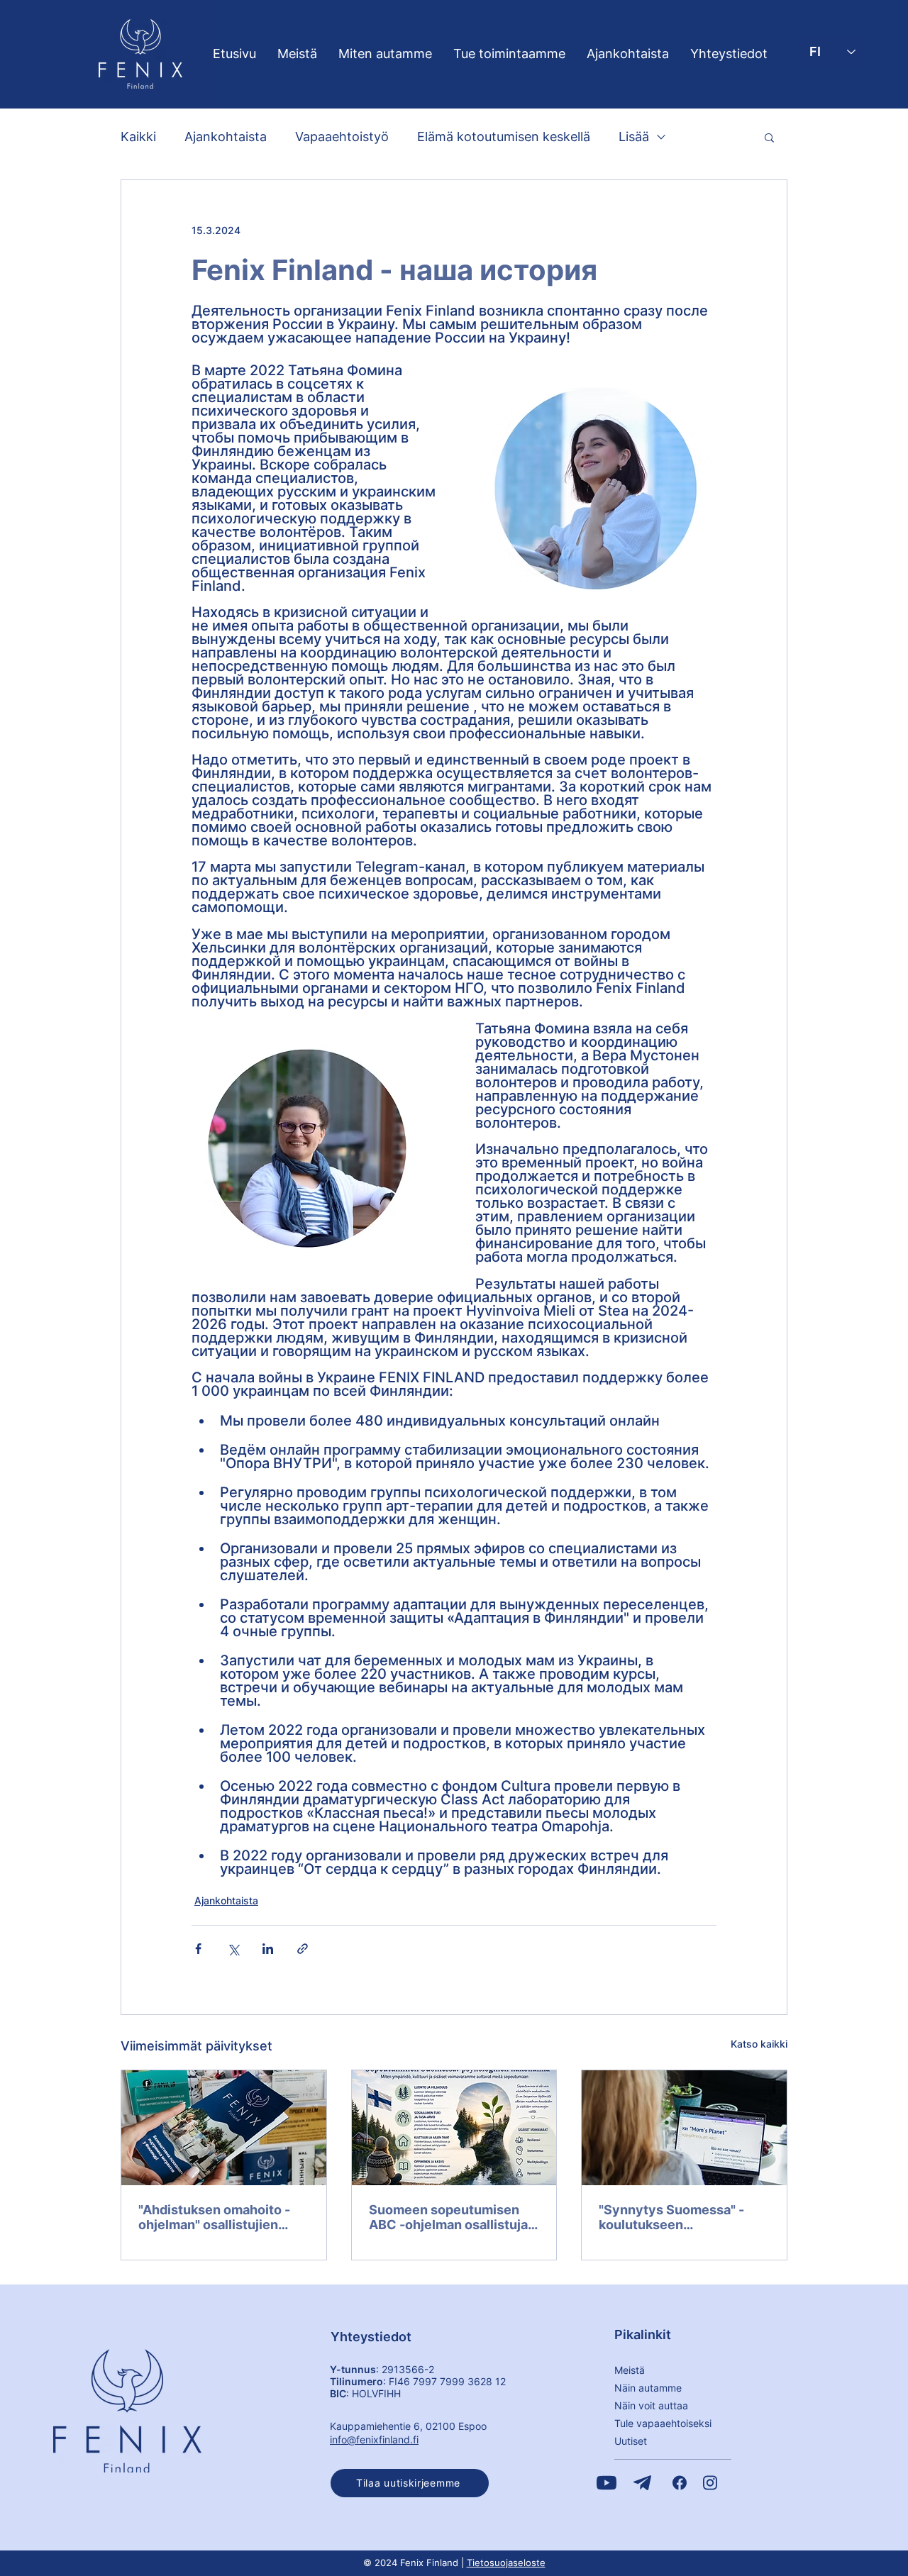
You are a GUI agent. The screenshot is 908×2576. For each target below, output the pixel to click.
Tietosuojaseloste (506, 2563)
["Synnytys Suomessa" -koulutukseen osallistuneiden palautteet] (684, 2128)
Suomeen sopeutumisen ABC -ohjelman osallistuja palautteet (448, 2217)
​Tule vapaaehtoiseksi (663, 2423)
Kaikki (138, 137)
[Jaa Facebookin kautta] (198, 1949)
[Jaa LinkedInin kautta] (268, 1949)
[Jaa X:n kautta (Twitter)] (233, 1949)
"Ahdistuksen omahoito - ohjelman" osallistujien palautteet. (214, 2217)
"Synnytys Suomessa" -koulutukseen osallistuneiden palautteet (680, 2217)
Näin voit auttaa (651, 2405)
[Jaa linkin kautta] (303, 1949)
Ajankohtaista (226, 137)
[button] (769, 137)
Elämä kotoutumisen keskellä (504, 137)
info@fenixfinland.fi (374, 2439)
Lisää (634, 137)
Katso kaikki (759, 2044)
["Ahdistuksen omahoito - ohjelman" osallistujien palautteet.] (224, 2128)
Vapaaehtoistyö (342, 137)
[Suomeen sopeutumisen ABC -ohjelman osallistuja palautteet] (454, 2128)
